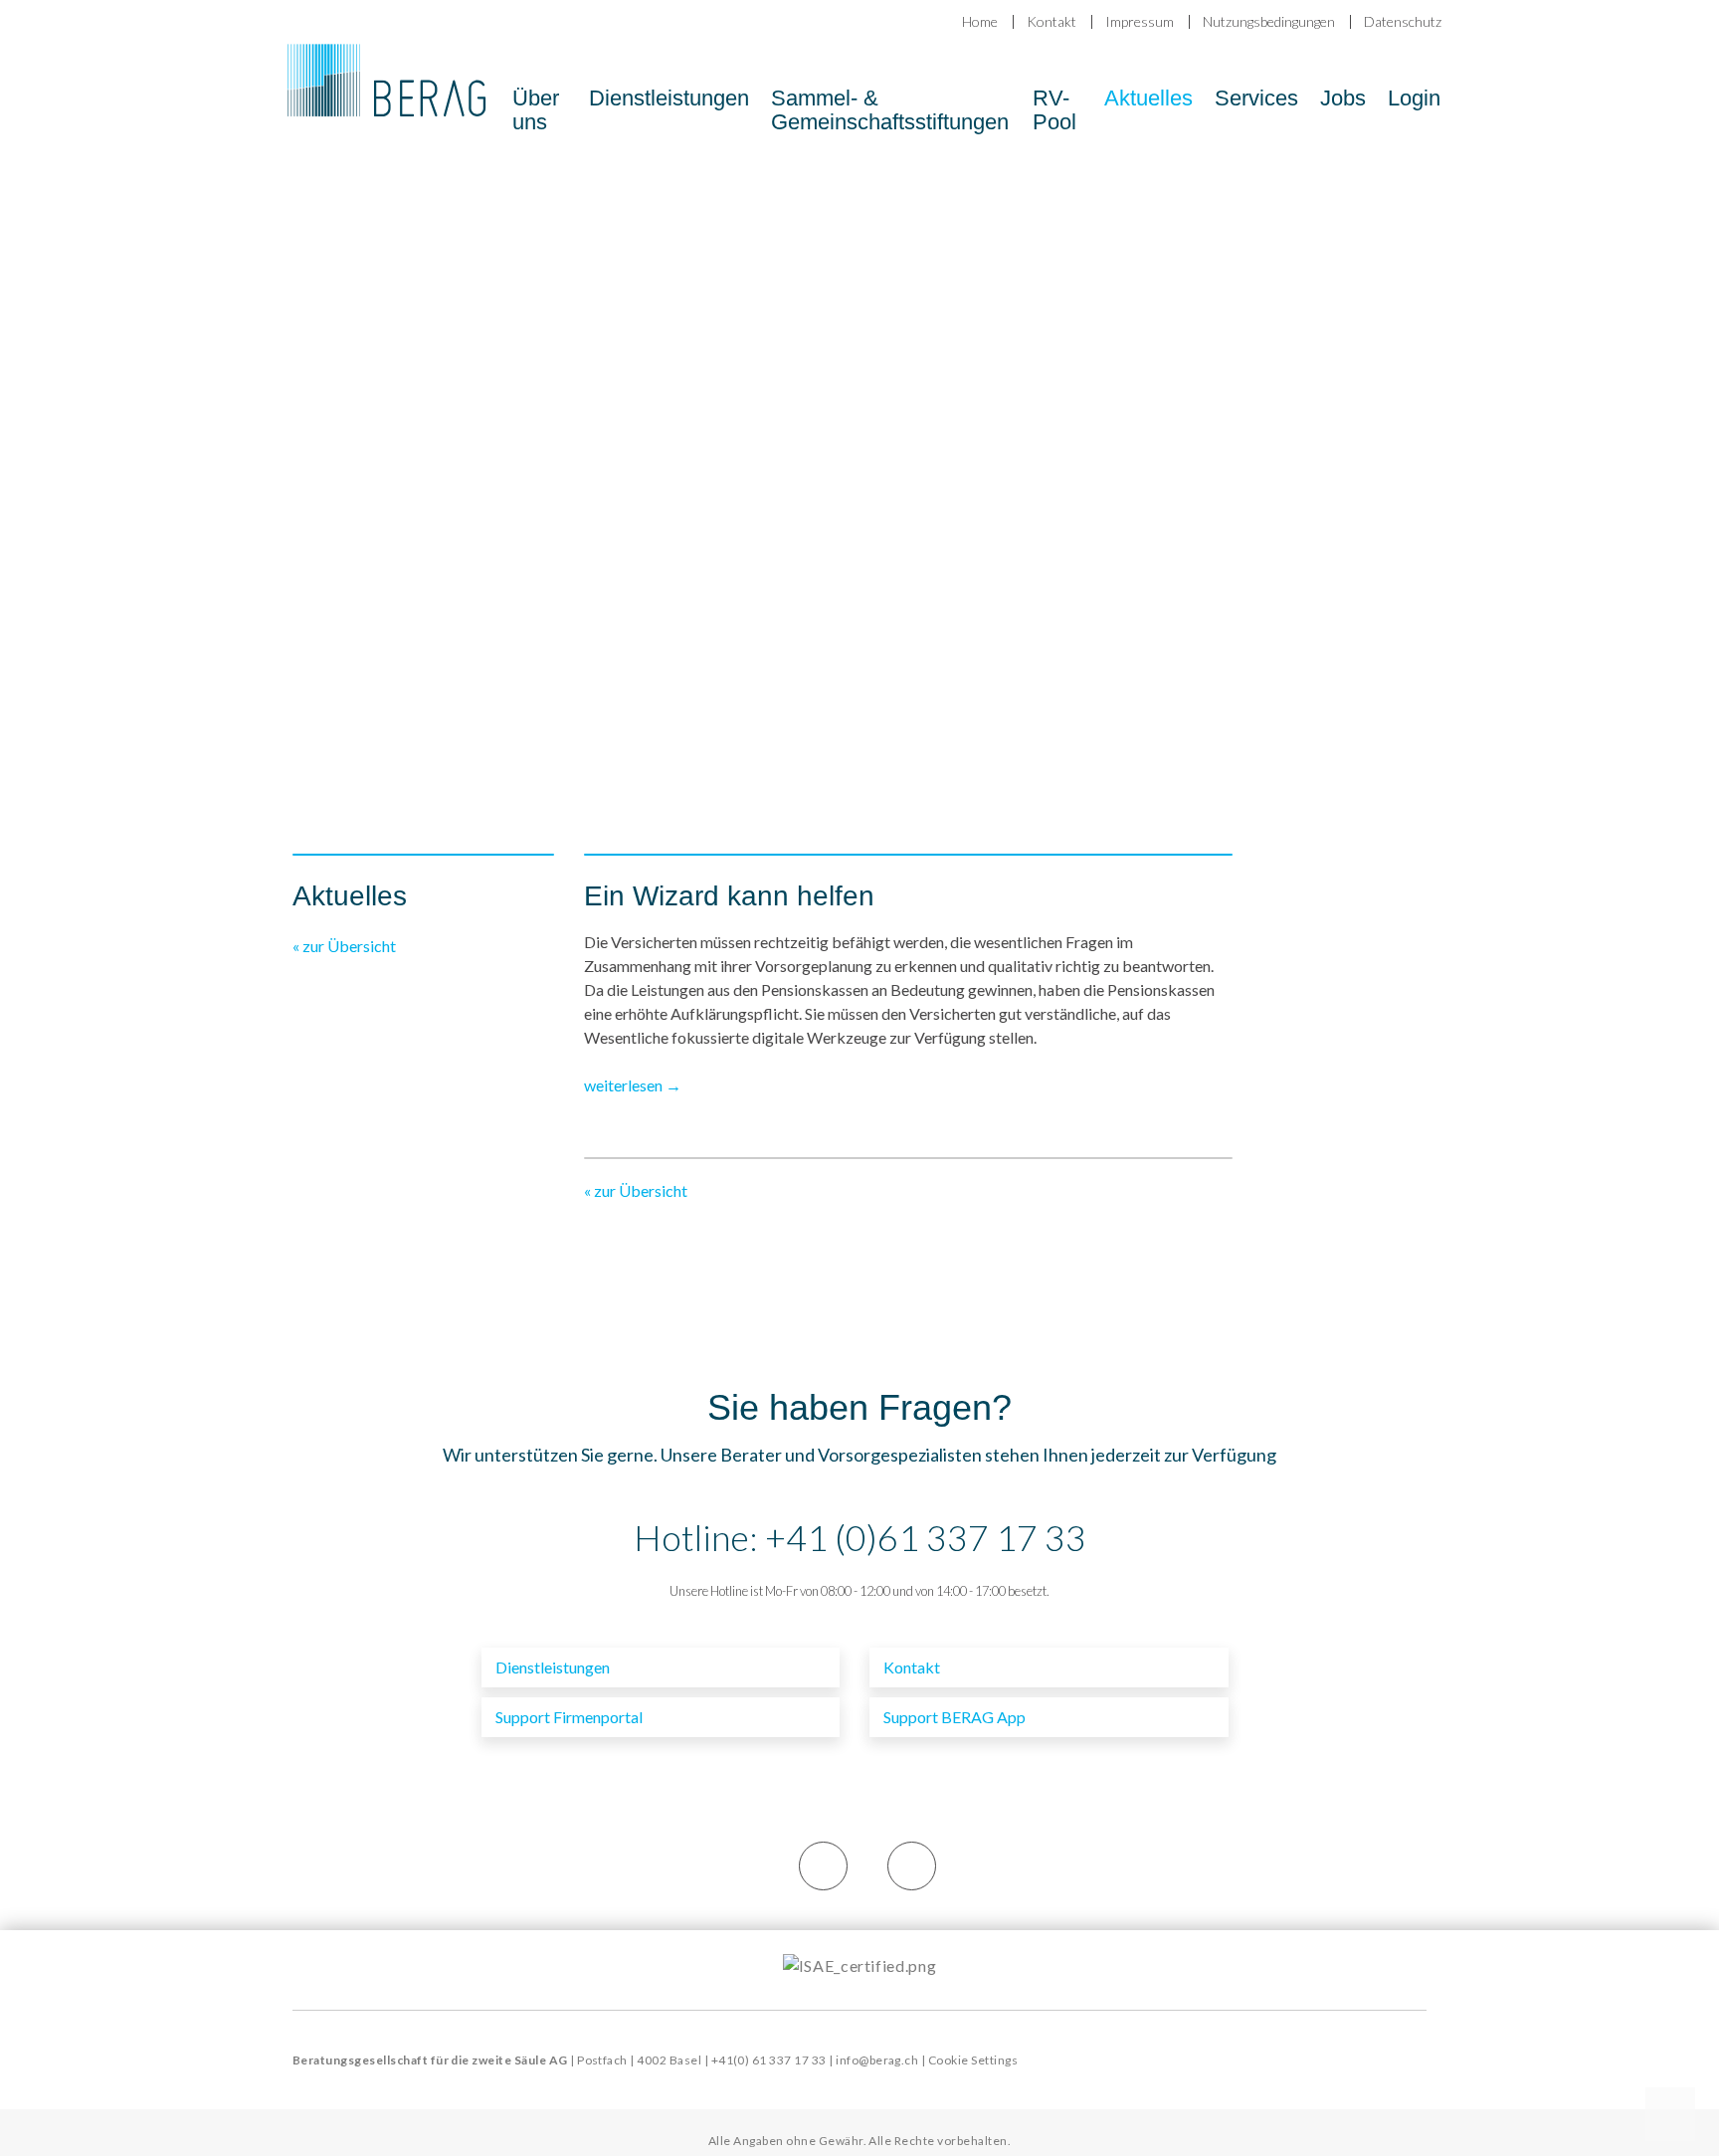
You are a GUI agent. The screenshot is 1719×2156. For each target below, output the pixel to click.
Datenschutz (1403, 21)
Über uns (536, 110)
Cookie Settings (973, 2060)
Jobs (1343, 98)
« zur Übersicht (344, 946)
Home (980, 21)
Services (1256, 98)
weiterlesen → (634, 1085)
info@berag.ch (877, 2060)
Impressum (1140, 21)
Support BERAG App (955, 1717)
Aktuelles (1148, 98)
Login (1414, 98)
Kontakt (1051, 21)
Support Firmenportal (569, 1717)
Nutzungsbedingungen (1269, 21)
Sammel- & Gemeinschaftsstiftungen (890, 110)
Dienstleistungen (669, 98)
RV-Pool (1054, 110)
